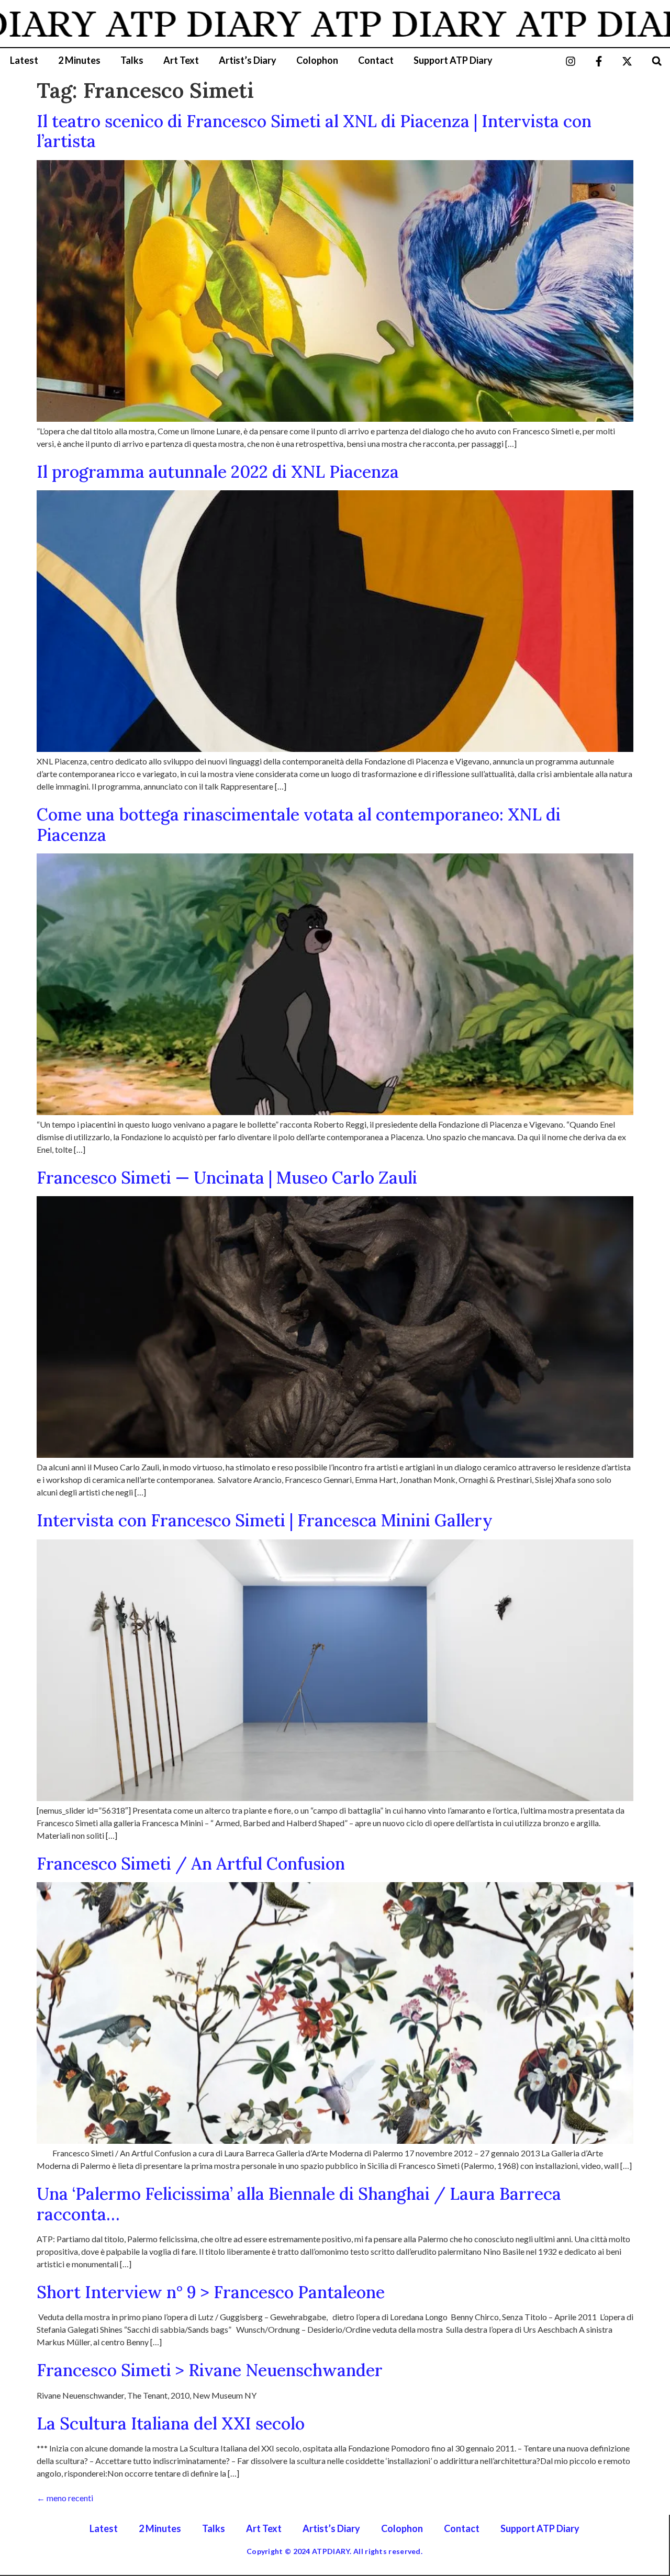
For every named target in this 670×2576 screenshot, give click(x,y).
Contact (376, 60)
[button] (657, 61)
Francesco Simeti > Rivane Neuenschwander (210, 2370)
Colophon (317, 60)
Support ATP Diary (453, 60)
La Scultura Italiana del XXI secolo (171, 2423)
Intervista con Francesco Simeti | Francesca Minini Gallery (265, 1520)
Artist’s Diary (248, 60)
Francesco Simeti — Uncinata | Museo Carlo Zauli (229, 1178)
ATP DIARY (148, 24)
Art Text (181, 60)
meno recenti (65, 2498)
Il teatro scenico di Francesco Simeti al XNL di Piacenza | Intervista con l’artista (314, 131)
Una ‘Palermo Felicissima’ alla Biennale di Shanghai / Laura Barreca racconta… (299, 2204)
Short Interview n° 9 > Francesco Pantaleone (211, 2292)
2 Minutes (79, 60)
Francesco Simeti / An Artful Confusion (191, 1864)
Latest (24, 60)
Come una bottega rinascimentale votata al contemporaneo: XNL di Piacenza (299, 824)
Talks (132, 60)
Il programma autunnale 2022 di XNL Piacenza (218, 472)
